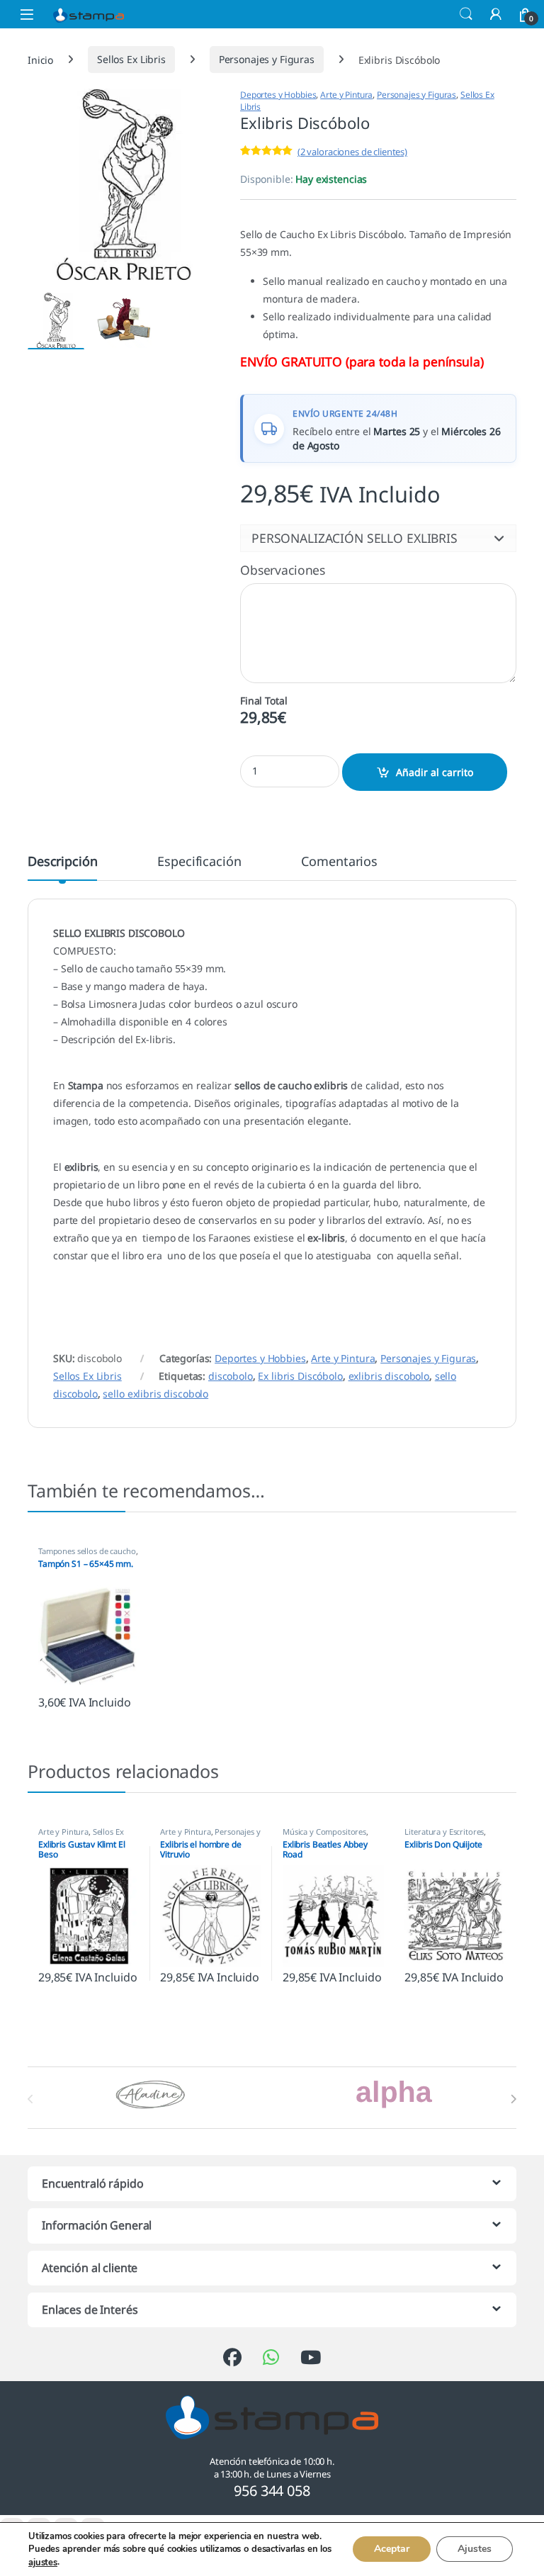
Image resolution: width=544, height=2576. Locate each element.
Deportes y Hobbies (278, 95)
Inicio (40, 59)
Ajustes (475, 2549)
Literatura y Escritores (444, 1832)
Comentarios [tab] (339, 862)
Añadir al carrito (435, 772)
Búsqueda (466, 14)
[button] (378, 538)
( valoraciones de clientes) (352, 152)
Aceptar (392, 2549)
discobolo (231, 1376)
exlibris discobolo (389, 1376)
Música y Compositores (324, 1832)
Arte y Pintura (346, 95)
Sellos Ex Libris (131, 59)
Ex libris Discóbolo (300, 1376)
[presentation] (513, 2099)
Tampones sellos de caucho (87, 1551)
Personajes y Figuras (267, 59)
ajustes (43, 2563)
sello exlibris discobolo (155, 1394)
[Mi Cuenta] (496, 14)
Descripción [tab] (62, 862)
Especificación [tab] (199, 862)
